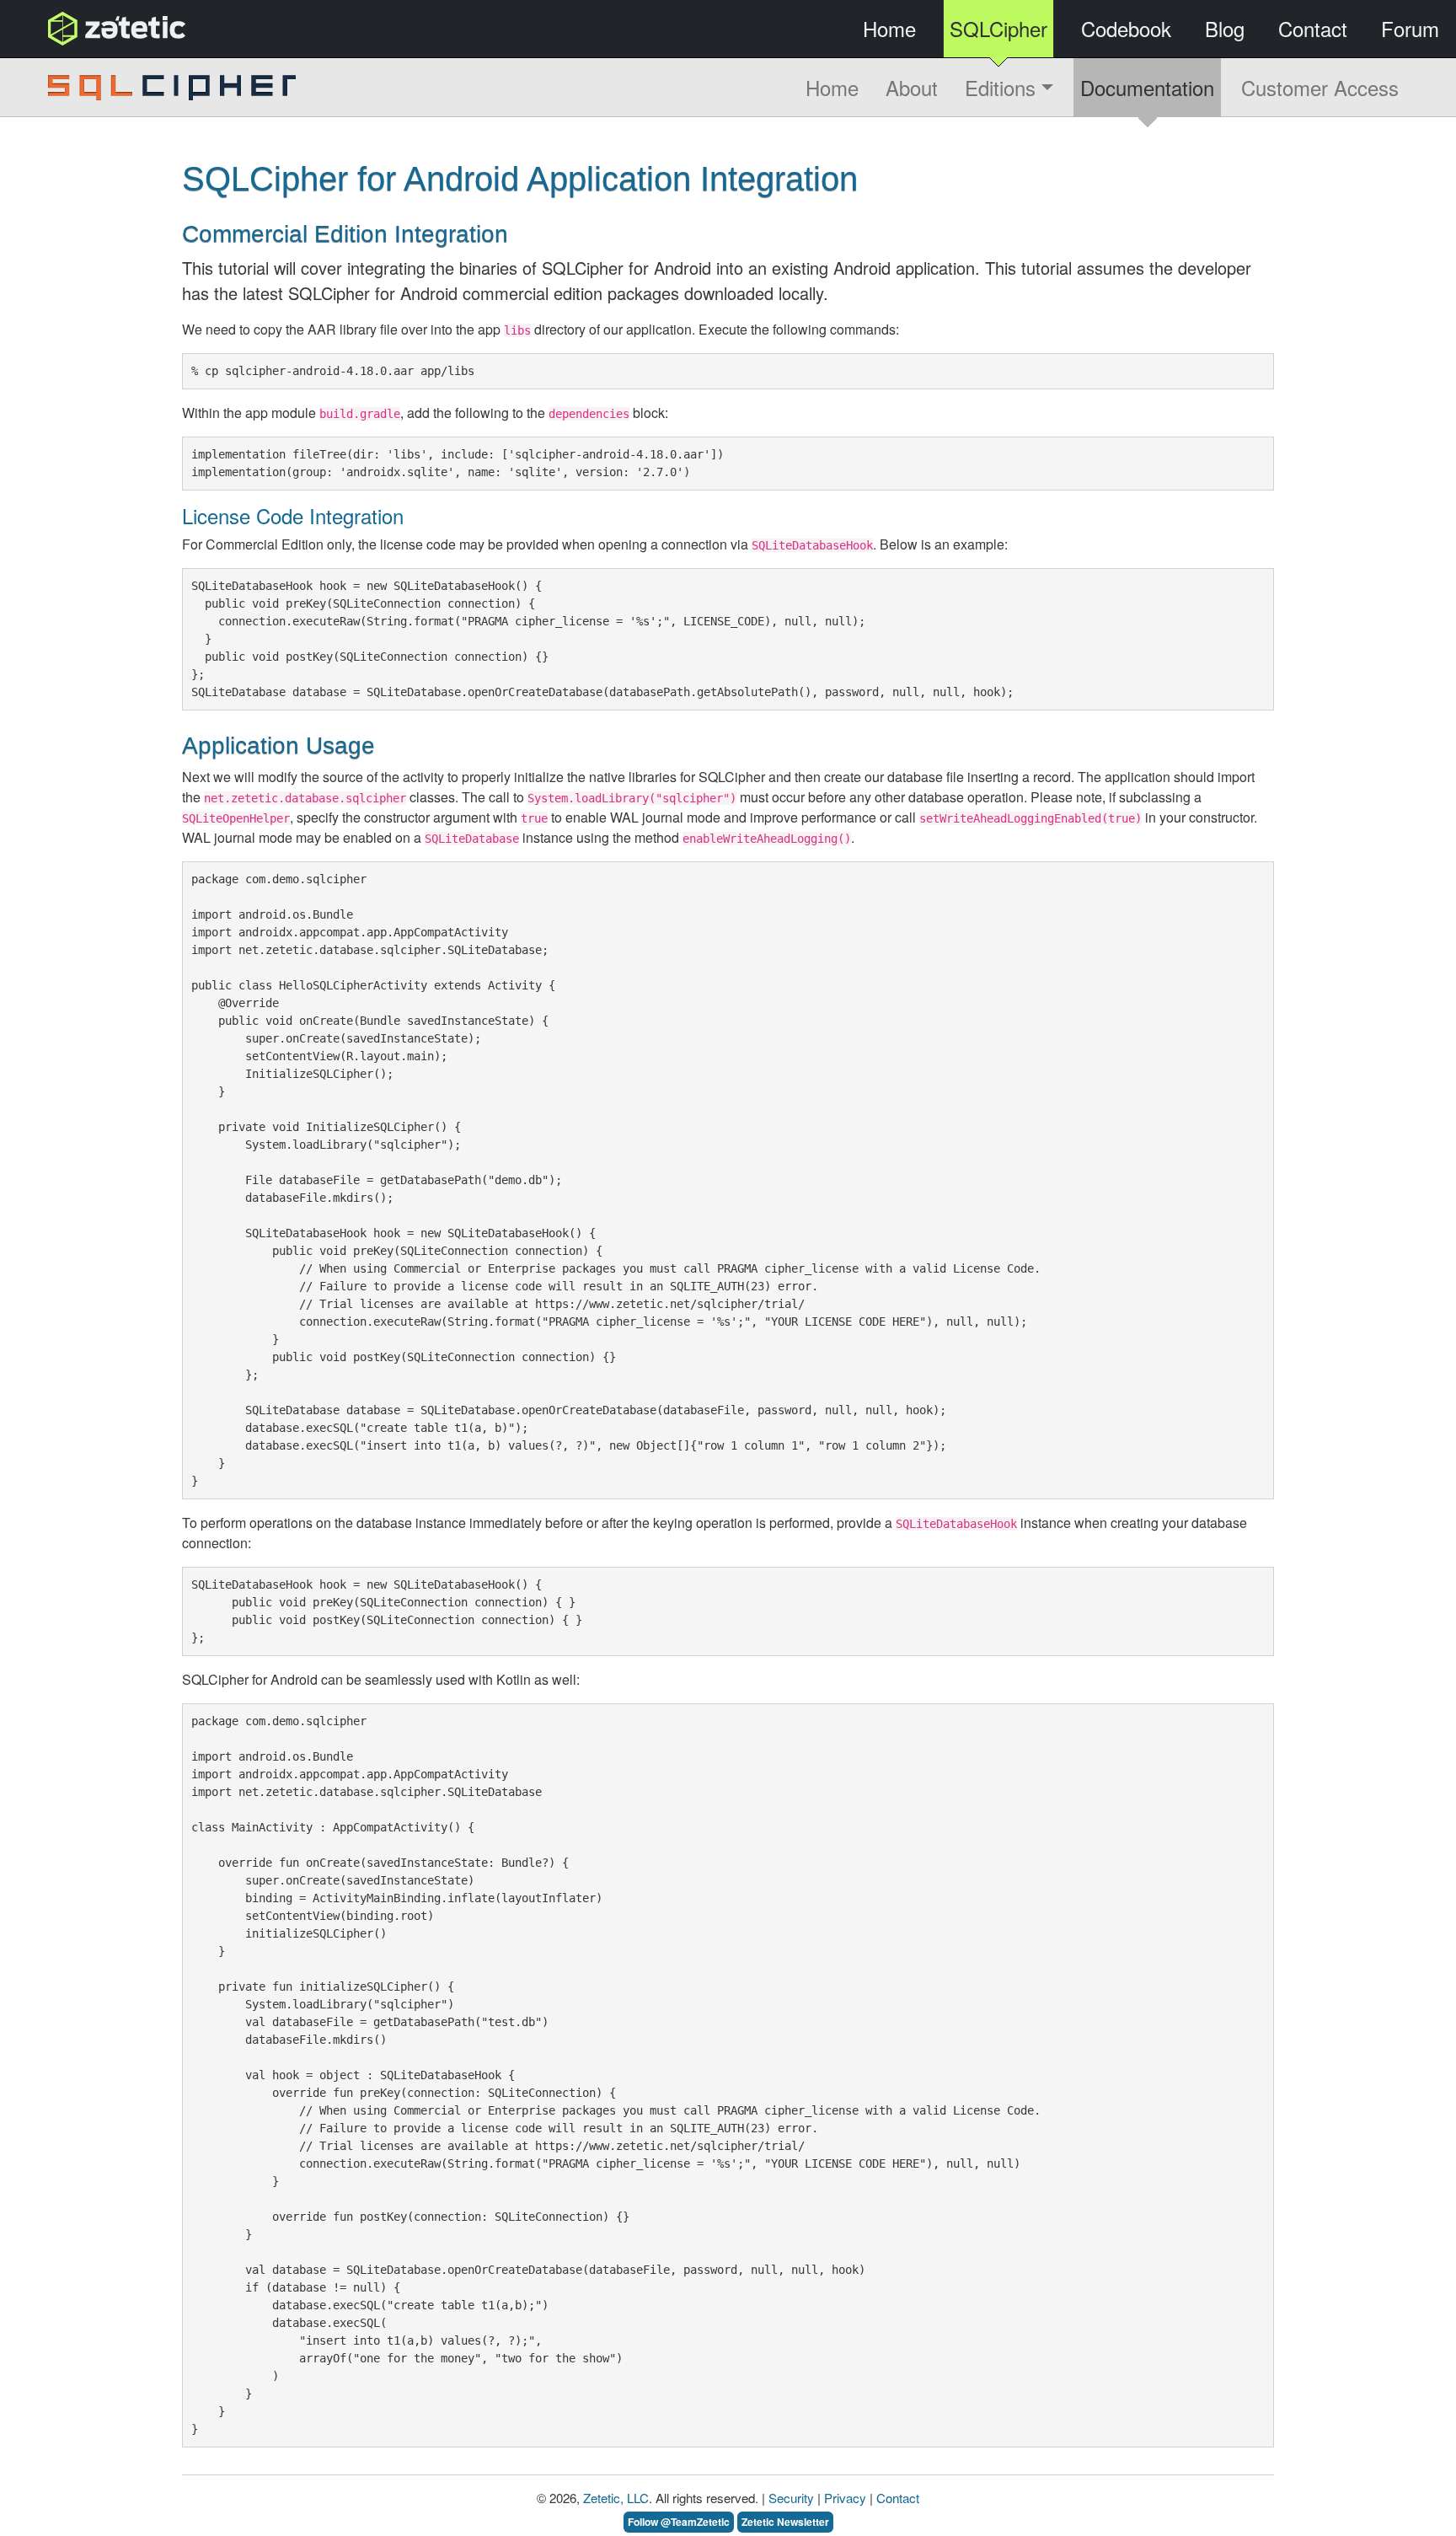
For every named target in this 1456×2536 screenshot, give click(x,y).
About (912, 87)
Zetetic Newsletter (785, 2522)
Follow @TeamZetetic (679, 2522)
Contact (1313, 28)
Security (791, 2498)
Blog (1225, 28)
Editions (1003, 87)
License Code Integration (293, 515)
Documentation (1147, 87)
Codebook (1126, 28)
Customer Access (1320, 87)
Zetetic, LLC (616, 2498)
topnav (73, 28)
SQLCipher (998, 28)
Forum (1410, 28)
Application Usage (278, 745)
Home (889, 28)
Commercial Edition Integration (345, 234)
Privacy (845, 2498)
